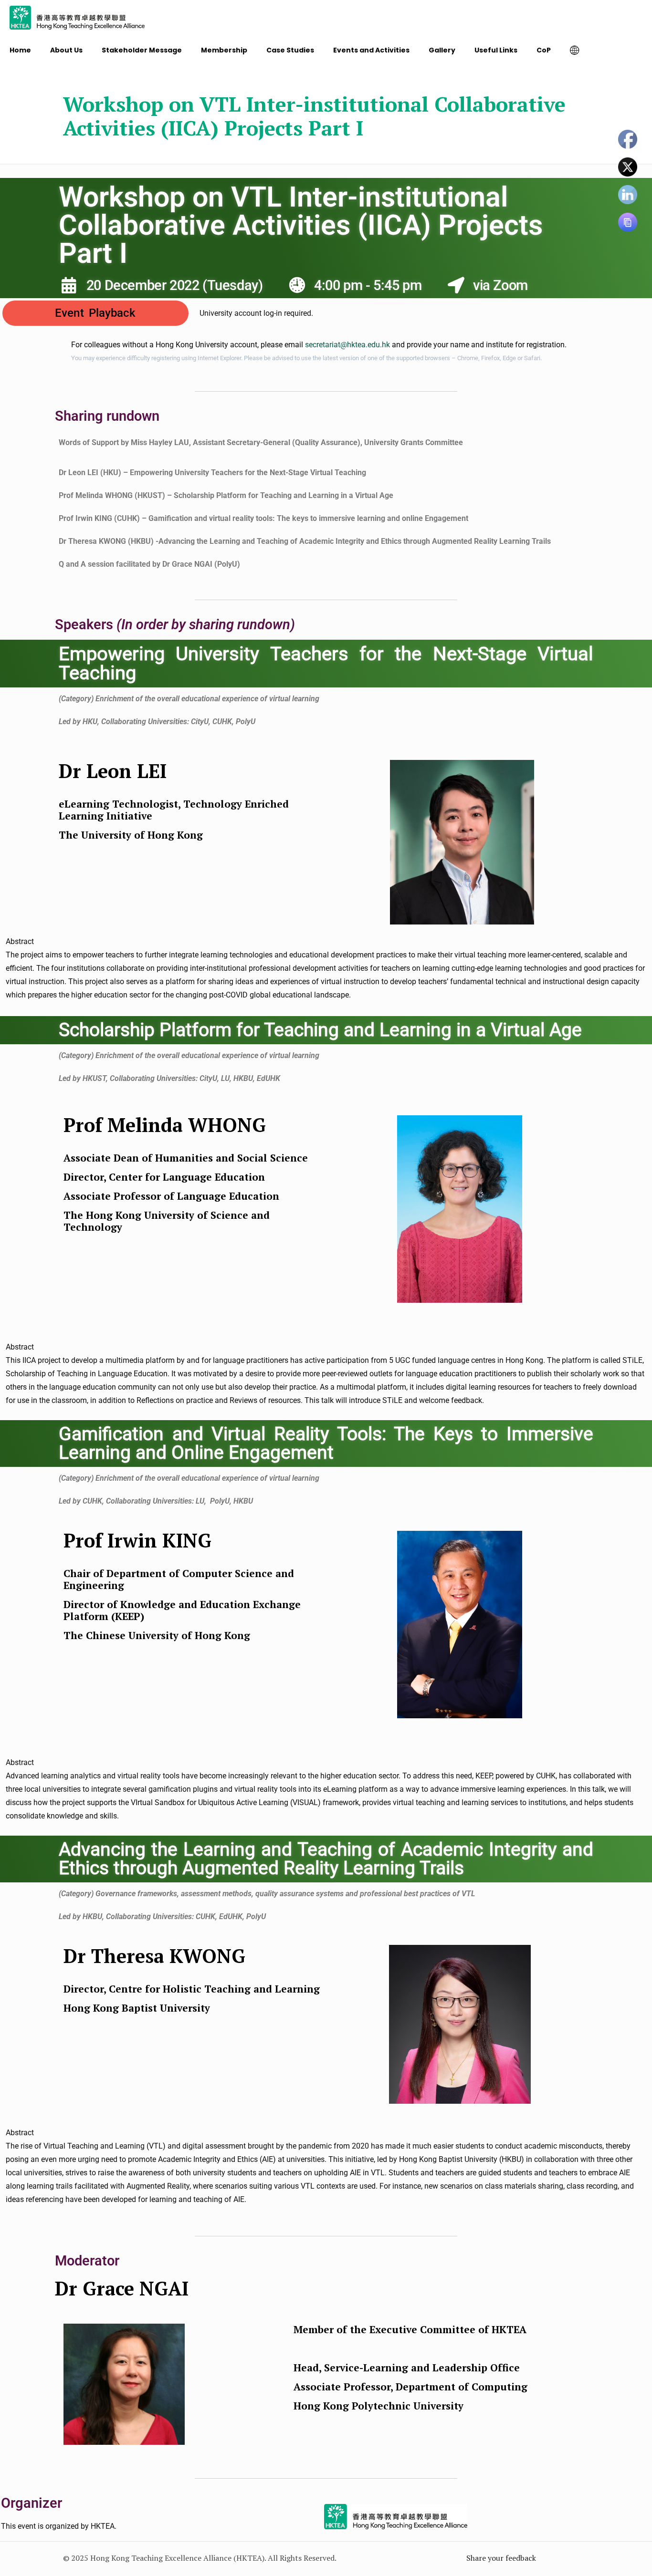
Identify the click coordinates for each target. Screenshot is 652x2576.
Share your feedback (501, 2558)
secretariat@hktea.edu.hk (347, 345)
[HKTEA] (77, 17)
